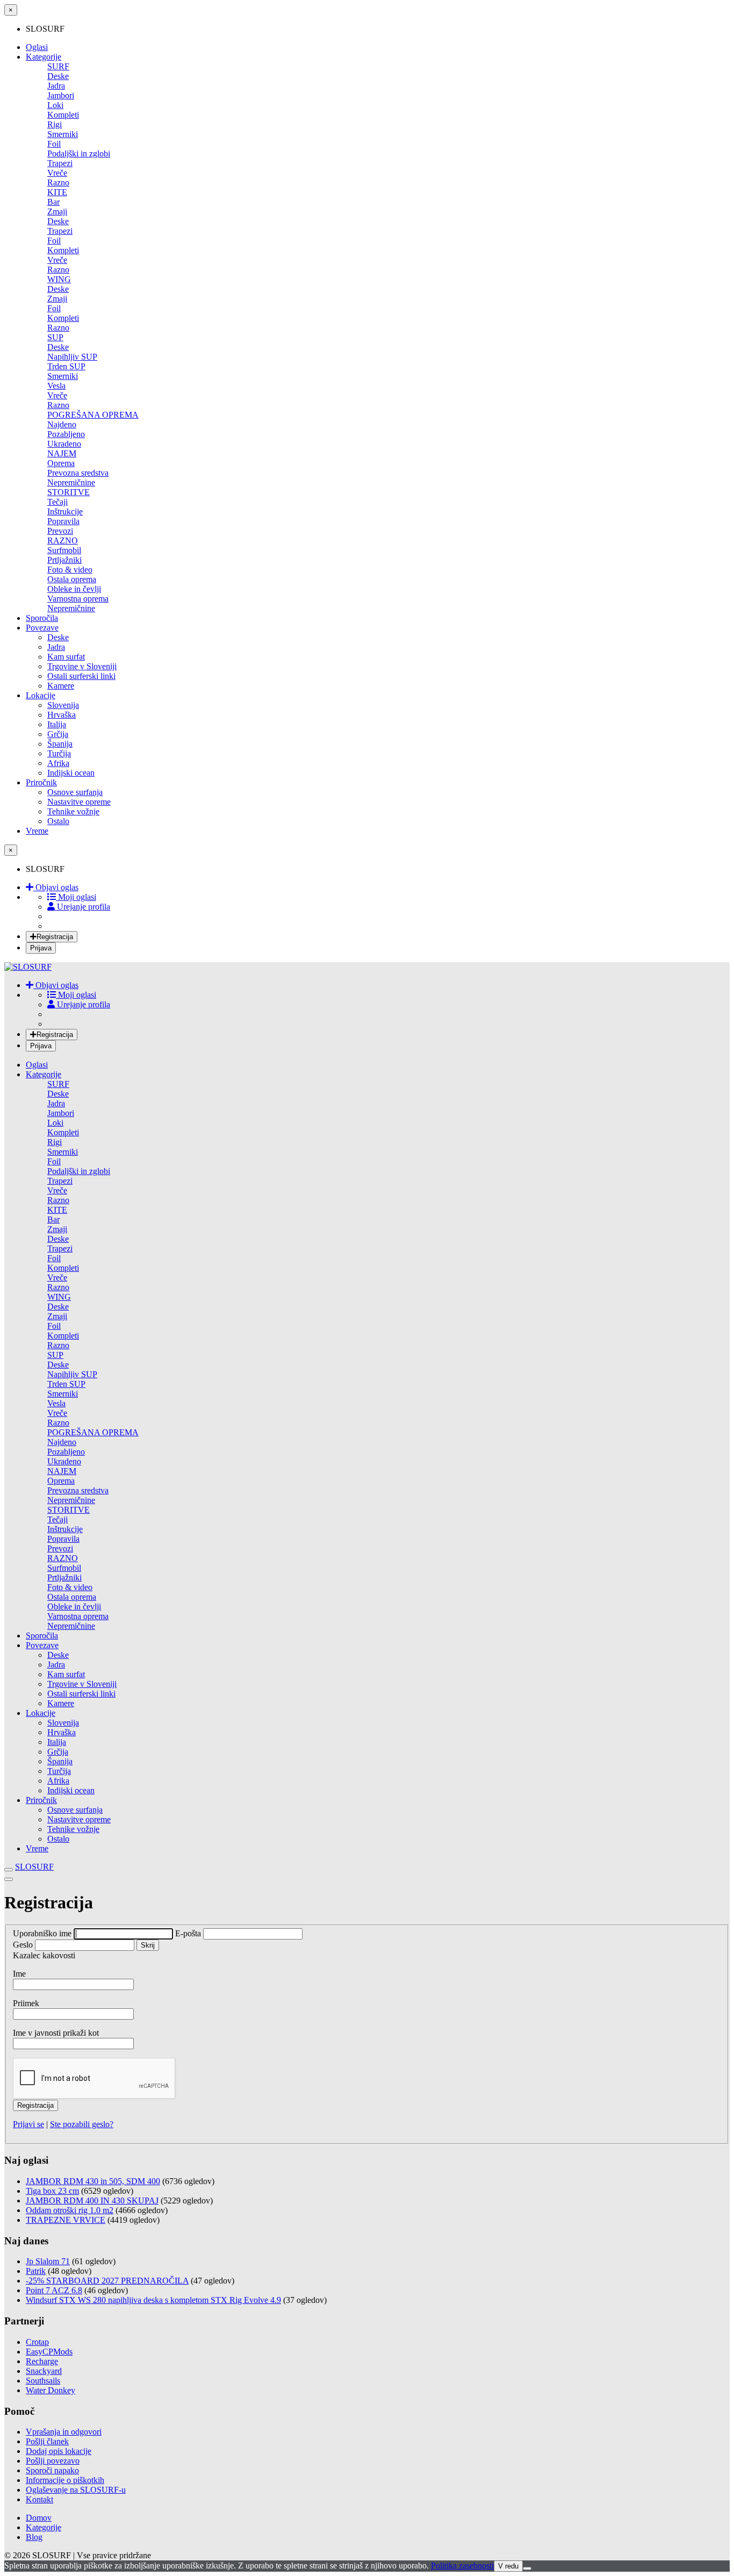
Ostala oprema (72, 579)
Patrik (36, 2271)
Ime (19, 1974)
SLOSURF (34, 1867)
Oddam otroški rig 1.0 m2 (70, 2210)
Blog (34, 2537)
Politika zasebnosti (462, 2566)
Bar (53, 202)
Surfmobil (64, 550)
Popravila (63, 521)
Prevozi (60, 531)
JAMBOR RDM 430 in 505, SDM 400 (93, 2181)
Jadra (56, 86)
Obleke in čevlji (74, 589)
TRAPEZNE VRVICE (66, 2220)
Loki (55, 105)
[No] (527, 2568)
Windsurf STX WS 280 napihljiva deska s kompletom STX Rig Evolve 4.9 (153, 2300)
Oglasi (37, 47)
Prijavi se (28, 2124)
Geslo (23, 1945)
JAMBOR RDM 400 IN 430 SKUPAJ (92, 2201)
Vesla (56, 386)
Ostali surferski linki (81, 676)
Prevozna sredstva (78, 473)
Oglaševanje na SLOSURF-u (76, 2490)
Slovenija (63, 705)
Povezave (42, 628)
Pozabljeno (66, 434)
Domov (39, 2518)
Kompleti (63, 115)
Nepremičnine (71, 482)
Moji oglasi (76, 897)
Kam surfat (66, 657)
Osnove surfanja (75, 792)
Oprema (61, 463)
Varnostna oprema (78, 599)
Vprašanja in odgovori (64, 2432)
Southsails (43, 2381)
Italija (57, 724)
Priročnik (41, 782)
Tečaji (57, 502)
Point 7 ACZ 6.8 (54, 2290)
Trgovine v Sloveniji (82, 666)
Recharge (42, 2361)
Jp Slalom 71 (48, 2261)
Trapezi (60, 163)
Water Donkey (51, 2390)
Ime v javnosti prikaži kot (56, 2033)
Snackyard (44, 2371)
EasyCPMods (49, 2352)
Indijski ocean (71, 773)
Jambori (61, 95)
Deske (58, 76)
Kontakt (39, 2499)
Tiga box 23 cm (52, 2191)
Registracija (55, 937)
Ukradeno (64, 444)
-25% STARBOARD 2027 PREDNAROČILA (107, 2281)
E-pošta (189, 1933)
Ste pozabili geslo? (82, 2124)
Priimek (26, 2003)
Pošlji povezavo (53, 2461)
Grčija (58, 734)
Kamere (61, 686)
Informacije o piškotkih (65, 2480)
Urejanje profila (82, 907)
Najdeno (62, 424)
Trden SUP (66, 366)
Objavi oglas (56, 887)
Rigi (55, 124)
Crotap (37, 2342)
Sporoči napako (52, 2470)
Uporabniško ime (43, 1933)
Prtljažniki (64, 560)
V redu (508, 2566)
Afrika (58, 763)
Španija (60, 744)
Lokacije (41, 695)
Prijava (41, 948)
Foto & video (70, 570)
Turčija (59, 753)
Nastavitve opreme (79, 802)
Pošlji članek (47, 2441)
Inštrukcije (65, 511)
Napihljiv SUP (72, 357)
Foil (54, 144)
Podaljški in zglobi (79, 153)
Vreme (37, 831)
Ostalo (58, 821)
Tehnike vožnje (73, 811)
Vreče (57, 173)
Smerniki (63, 134)
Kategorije (44, 57)
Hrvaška (62, 715)
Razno (58, 183)
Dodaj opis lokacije (59, 2451)
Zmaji (57, 212)
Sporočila (42, 618)
